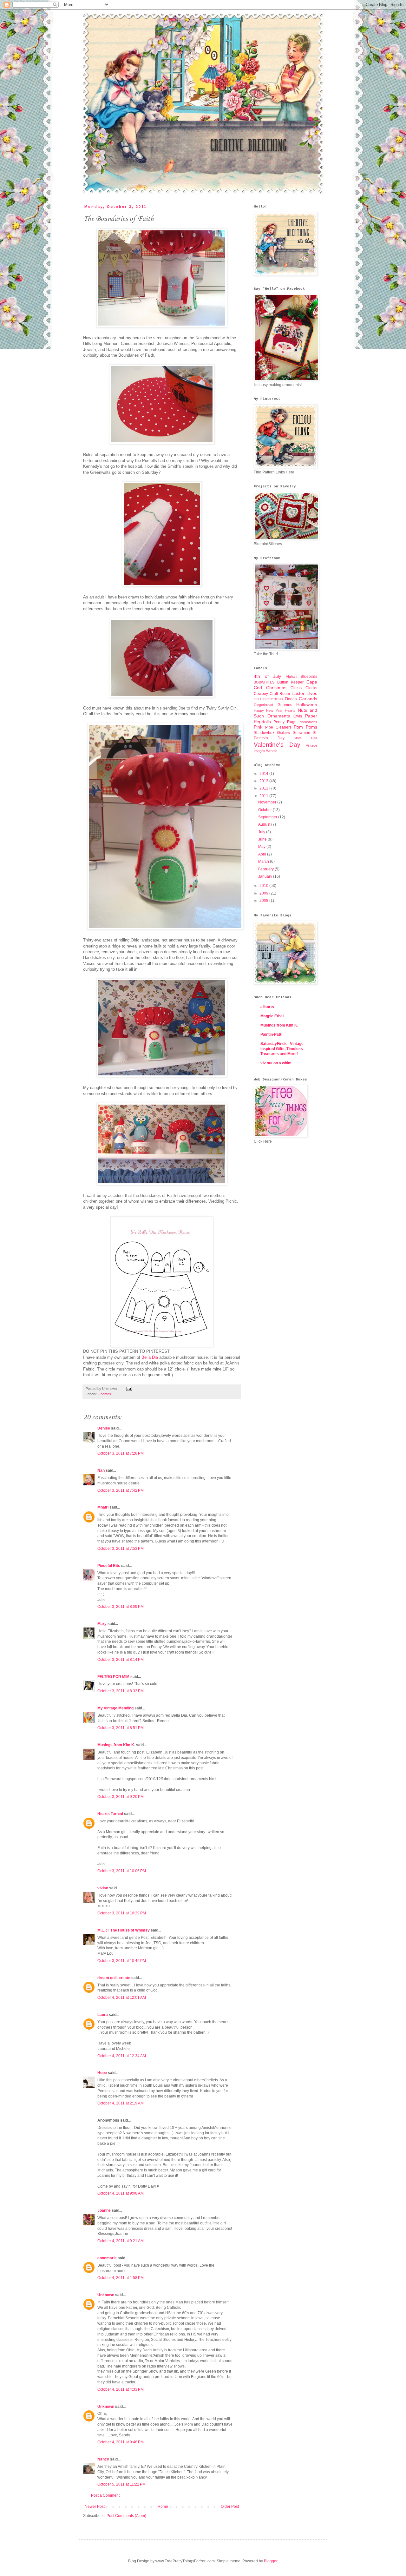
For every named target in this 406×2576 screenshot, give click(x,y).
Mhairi (103, 1507)
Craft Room (280, 694)
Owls (298, 716)
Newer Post (95, 2507)
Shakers (283, 733)
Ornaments (279, 716)
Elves (312, 693)
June (263, 839)
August (265, 824)
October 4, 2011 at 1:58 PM (121, 2278)
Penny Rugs (285, 722)
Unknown (106, 2295)
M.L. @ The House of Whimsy (124, 1930)
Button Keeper (291, 682)
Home (163, 2507)
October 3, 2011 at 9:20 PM (121, 1797)
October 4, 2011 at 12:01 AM (122, 1998)
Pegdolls (262, 722)
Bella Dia (150, 1357)
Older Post (230, 2507)
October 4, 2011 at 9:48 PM (121, 2442)
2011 (264, 796)
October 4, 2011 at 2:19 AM (121, 2103)
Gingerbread (263, 705)
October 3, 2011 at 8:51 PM (121, 1728)
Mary (102, 1624)
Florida (291, 699)
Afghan (291, 677)
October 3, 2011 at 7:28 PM (121, 1453)
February (266, 869)
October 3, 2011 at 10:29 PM (122, 1913)
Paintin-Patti (271, 1034)
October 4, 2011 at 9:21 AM (121, 2241)
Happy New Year (268, 710)
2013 (264, 781)
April (263, 854)
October (265, 810)
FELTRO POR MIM (113, 1677)
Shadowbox (264, 733)
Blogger (271, 2561)
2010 (264, 886)
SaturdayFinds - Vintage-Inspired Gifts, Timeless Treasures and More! (283, 1049)
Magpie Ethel (272, 1016)
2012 (264, 788)
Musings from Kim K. (116, 1745)
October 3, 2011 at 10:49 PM (122, 1961)
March (264, 862)
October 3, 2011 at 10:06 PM (122, 1871)
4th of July (267, 676)
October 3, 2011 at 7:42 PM (121, 1490)
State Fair (305, 738)
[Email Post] (128, 1389)
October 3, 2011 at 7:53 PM (121, 1549)
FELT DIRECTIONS (268, 699)
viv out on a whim (276, 1063)
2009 (264, 893)
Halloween (307, 704)
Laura (103, 2015)
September (268, 817)
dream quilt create (114, 1978)
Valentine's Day (277, 745)
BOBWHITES (264, 682)
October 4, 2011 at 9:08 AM (121, 2193)
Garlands (308, 699)
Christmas (276, 688)
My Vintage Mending (115, 1708)
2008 (264, 901)
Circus (296, 688)
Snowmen (301, 733)
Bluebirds (309, 677)
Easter (298, 693)
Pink (258, 727)
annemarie (107, 2258)
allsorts (267, 1007)
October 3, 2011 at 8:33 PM (121, 1691)
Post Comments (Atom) (126, 2516)
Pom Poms (305, 727)
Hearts (290, 710)
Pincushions (308, 722)
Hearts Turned (110, 1814)
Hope (102, 2073)
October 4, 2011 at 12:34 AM (122, 2056)
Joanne (104, 2210)
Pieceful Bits (109, 1566)
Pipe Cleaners (278, 727)
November (268, 802)
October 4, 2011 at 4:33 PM (121, 2389)
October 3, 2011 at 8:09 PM (121, 1607)
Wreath (272, 751)
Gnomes (104, 1394)
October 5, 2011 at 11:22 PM (121, 2484)
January (266, 876)
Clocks (311, 688)
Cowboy (261, 694)
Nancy (103, 2459)
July (262, 832)
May (262, 847)
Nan (101, 1470)
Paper (311, 716)
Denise (104, 1428)
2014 (264, 774)
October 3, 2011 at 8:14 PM (121, 1660)
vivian (103, 1888)
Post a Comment (105, 2495)
